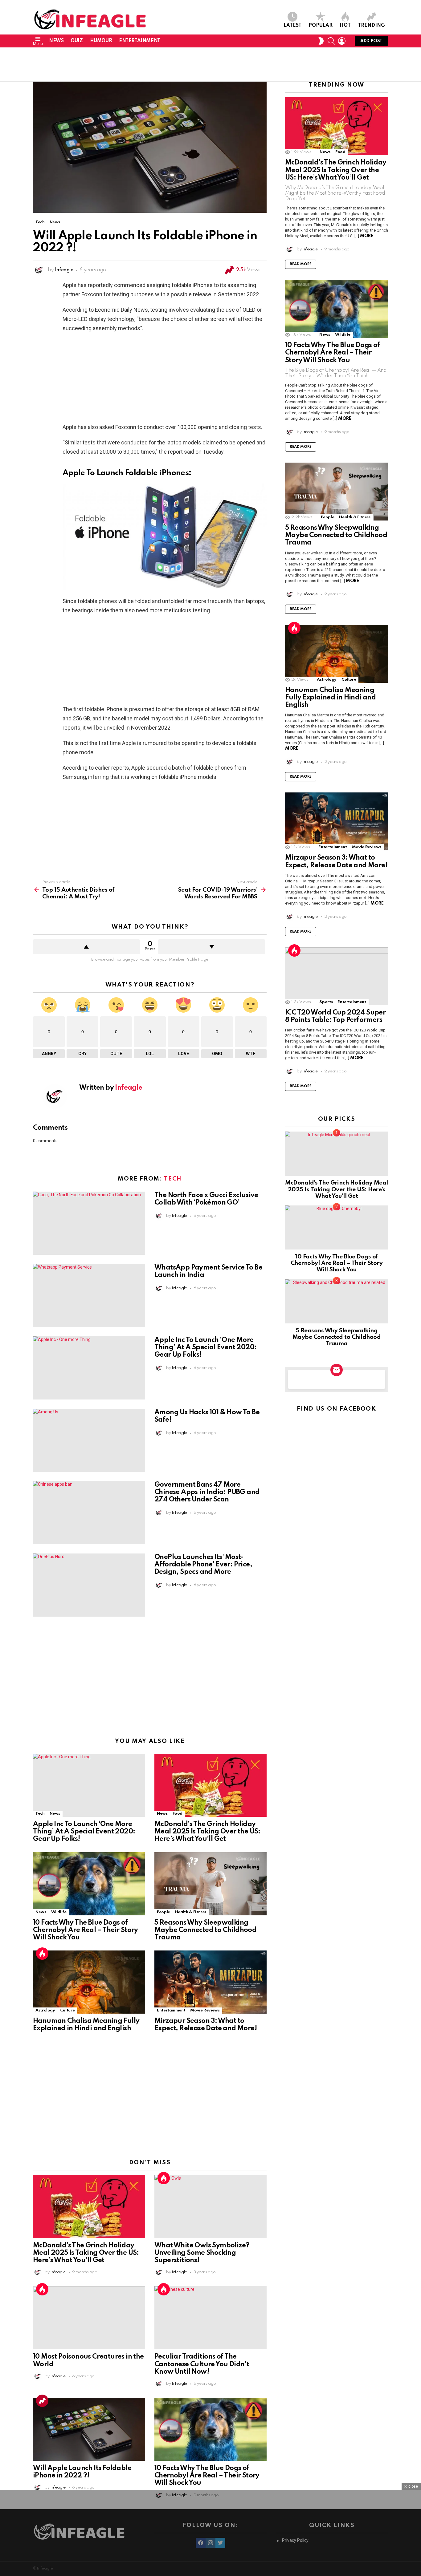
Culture (67, 2010)
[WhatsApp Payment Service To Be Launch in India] (89, 1296)
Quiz (77, 41)
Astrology (45, 2010)
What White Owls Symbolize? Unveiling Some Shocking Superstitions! (202, 2253)
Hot (345, 26)
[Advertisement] (211, 64)
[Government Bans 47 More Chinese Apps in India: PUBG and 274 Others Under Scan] (89, 1513)
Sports (326, 1002)
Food (178, 1814)
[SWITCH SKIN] (321, 41)
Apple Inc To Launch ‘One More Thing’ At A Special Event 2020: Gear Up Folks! (205, 1347)
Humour (101, 41)
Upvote (86, 947)
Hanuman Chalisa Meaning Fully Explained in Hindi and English (330, 698)
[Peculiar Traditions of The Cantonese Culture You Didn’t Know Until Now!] (211, 2318)
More (366, 236)
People (163, 1912)
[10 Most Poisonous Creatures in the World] (89, 2318)
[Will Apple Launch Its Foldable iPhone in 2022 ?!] (89, 2429)
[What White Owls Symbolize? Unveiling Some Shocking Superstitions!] (211, 2207)
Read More (301, 264)
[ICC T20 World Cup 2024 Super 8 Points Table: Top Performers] (337, 976)
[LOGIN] (342, 41)
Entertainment (140, 41)
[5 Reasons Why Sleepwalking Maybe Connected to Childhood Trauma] (211, 1884)
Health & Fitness (191, 1912)
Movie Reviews (205, 2010)
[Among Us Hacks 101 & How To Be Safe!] (89, 1440)
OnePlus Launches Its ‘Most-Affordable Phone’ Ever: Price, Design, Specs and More (203, 1565)
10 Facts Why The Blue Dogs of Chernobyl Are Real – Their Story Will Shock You (86, 1930)
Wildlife (59, 1912)
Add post (371, 41)
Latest (292, 26)
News (56, 41)
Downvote (212, 947)
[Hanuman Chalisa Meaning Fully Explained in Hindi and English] (89, 1982)
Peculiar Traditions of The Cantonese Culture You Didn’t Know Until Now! (202, 2364)
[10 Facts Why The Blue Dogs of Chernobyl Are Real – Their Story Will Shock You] (89, 1884)
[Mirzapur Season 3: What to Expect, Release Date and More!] (211, 1982)
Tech (173, 1179)
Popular (321, 26)
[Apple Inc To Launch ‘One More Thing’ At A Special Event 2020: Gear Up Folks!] (89, 1368)
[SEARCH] (331, 41)
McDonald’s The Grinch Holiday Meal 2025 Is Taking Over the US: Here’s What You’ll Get (207, 1832)
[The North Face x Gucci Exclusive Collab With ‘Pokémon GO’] (89, 1223)
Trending (371, 26)
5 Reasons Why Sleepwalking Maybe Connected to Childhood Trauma (205, 1930)
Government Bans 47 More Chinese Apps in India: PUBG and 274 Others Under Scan (207, 1492)
